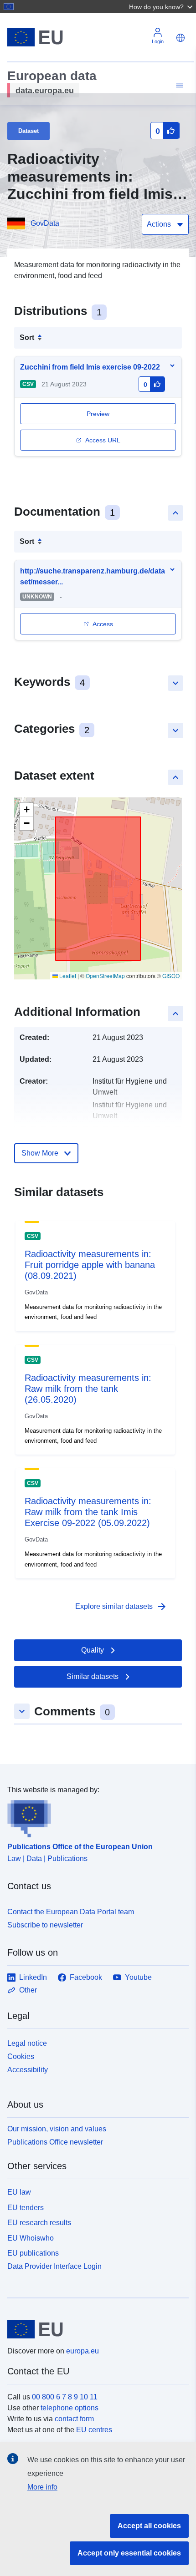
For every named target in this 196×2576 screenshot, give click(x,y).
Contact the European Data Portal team (71, 1912)
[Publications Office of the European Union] (94, 1816)
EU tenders (26, 2208)
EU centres (94, 2430)
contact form (74, 2419)
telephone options (70, 2408)
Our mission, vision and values (57, 2129)
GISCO (171, 976)
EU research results (39, 2223)
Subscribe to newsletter (45, 1925)
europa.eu (83, 2351)
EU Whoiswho (31, 2238)
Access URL (103, 440)
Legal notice (27, 2043)
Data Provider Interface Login (54, 2266)
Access (103, 624)
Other (28, 1990)
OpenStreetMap (105, 976)
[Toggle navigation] (178, 85)
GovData (45, 223)
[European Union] (95, 2329)
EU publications (33, 2253)
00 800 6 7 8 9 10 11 (65, 2397)
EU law (19, 2192)
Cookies (21, 2056)
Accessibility (28, 2070)
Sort (27, 337)
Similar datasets (93, 1676)
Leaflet (67, 976)
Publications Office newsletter (55, 2142)
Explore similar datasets (121, 1607)
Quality (93, 1650)
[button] (162, 6)
